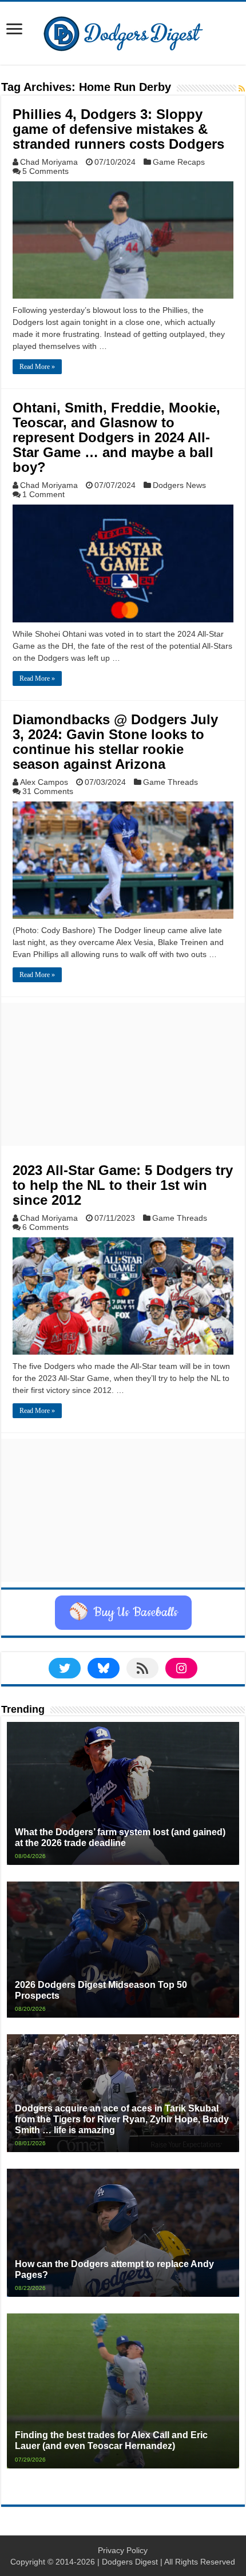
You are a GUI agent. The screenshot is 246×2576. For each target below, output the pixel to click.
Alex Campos (44, 782)
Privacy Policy (123, 2550)
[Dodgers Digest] (123, 31)
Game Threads (170, 782)
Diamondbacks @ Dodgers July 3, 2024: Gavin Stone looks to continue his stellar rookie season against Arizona (115, 742)
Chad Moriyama (49, 162)
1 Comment (43, 494)
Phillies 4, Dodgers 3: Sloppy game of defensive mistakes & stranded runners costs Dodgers (118, 129)
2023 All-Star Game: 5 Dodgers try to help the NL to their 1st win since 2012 (123, 1185)
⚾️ (123, 1613)
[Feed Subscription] (242, 89)
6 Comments (45, 1227)
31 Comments (48, 791)
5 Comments (45, 171)
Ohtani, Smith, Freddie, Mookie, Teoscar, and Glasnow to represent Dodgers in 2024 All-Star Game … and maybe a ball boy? (116, 437)
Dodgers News (179, 485)
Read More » (37, 367)
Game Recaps (179, 162)
